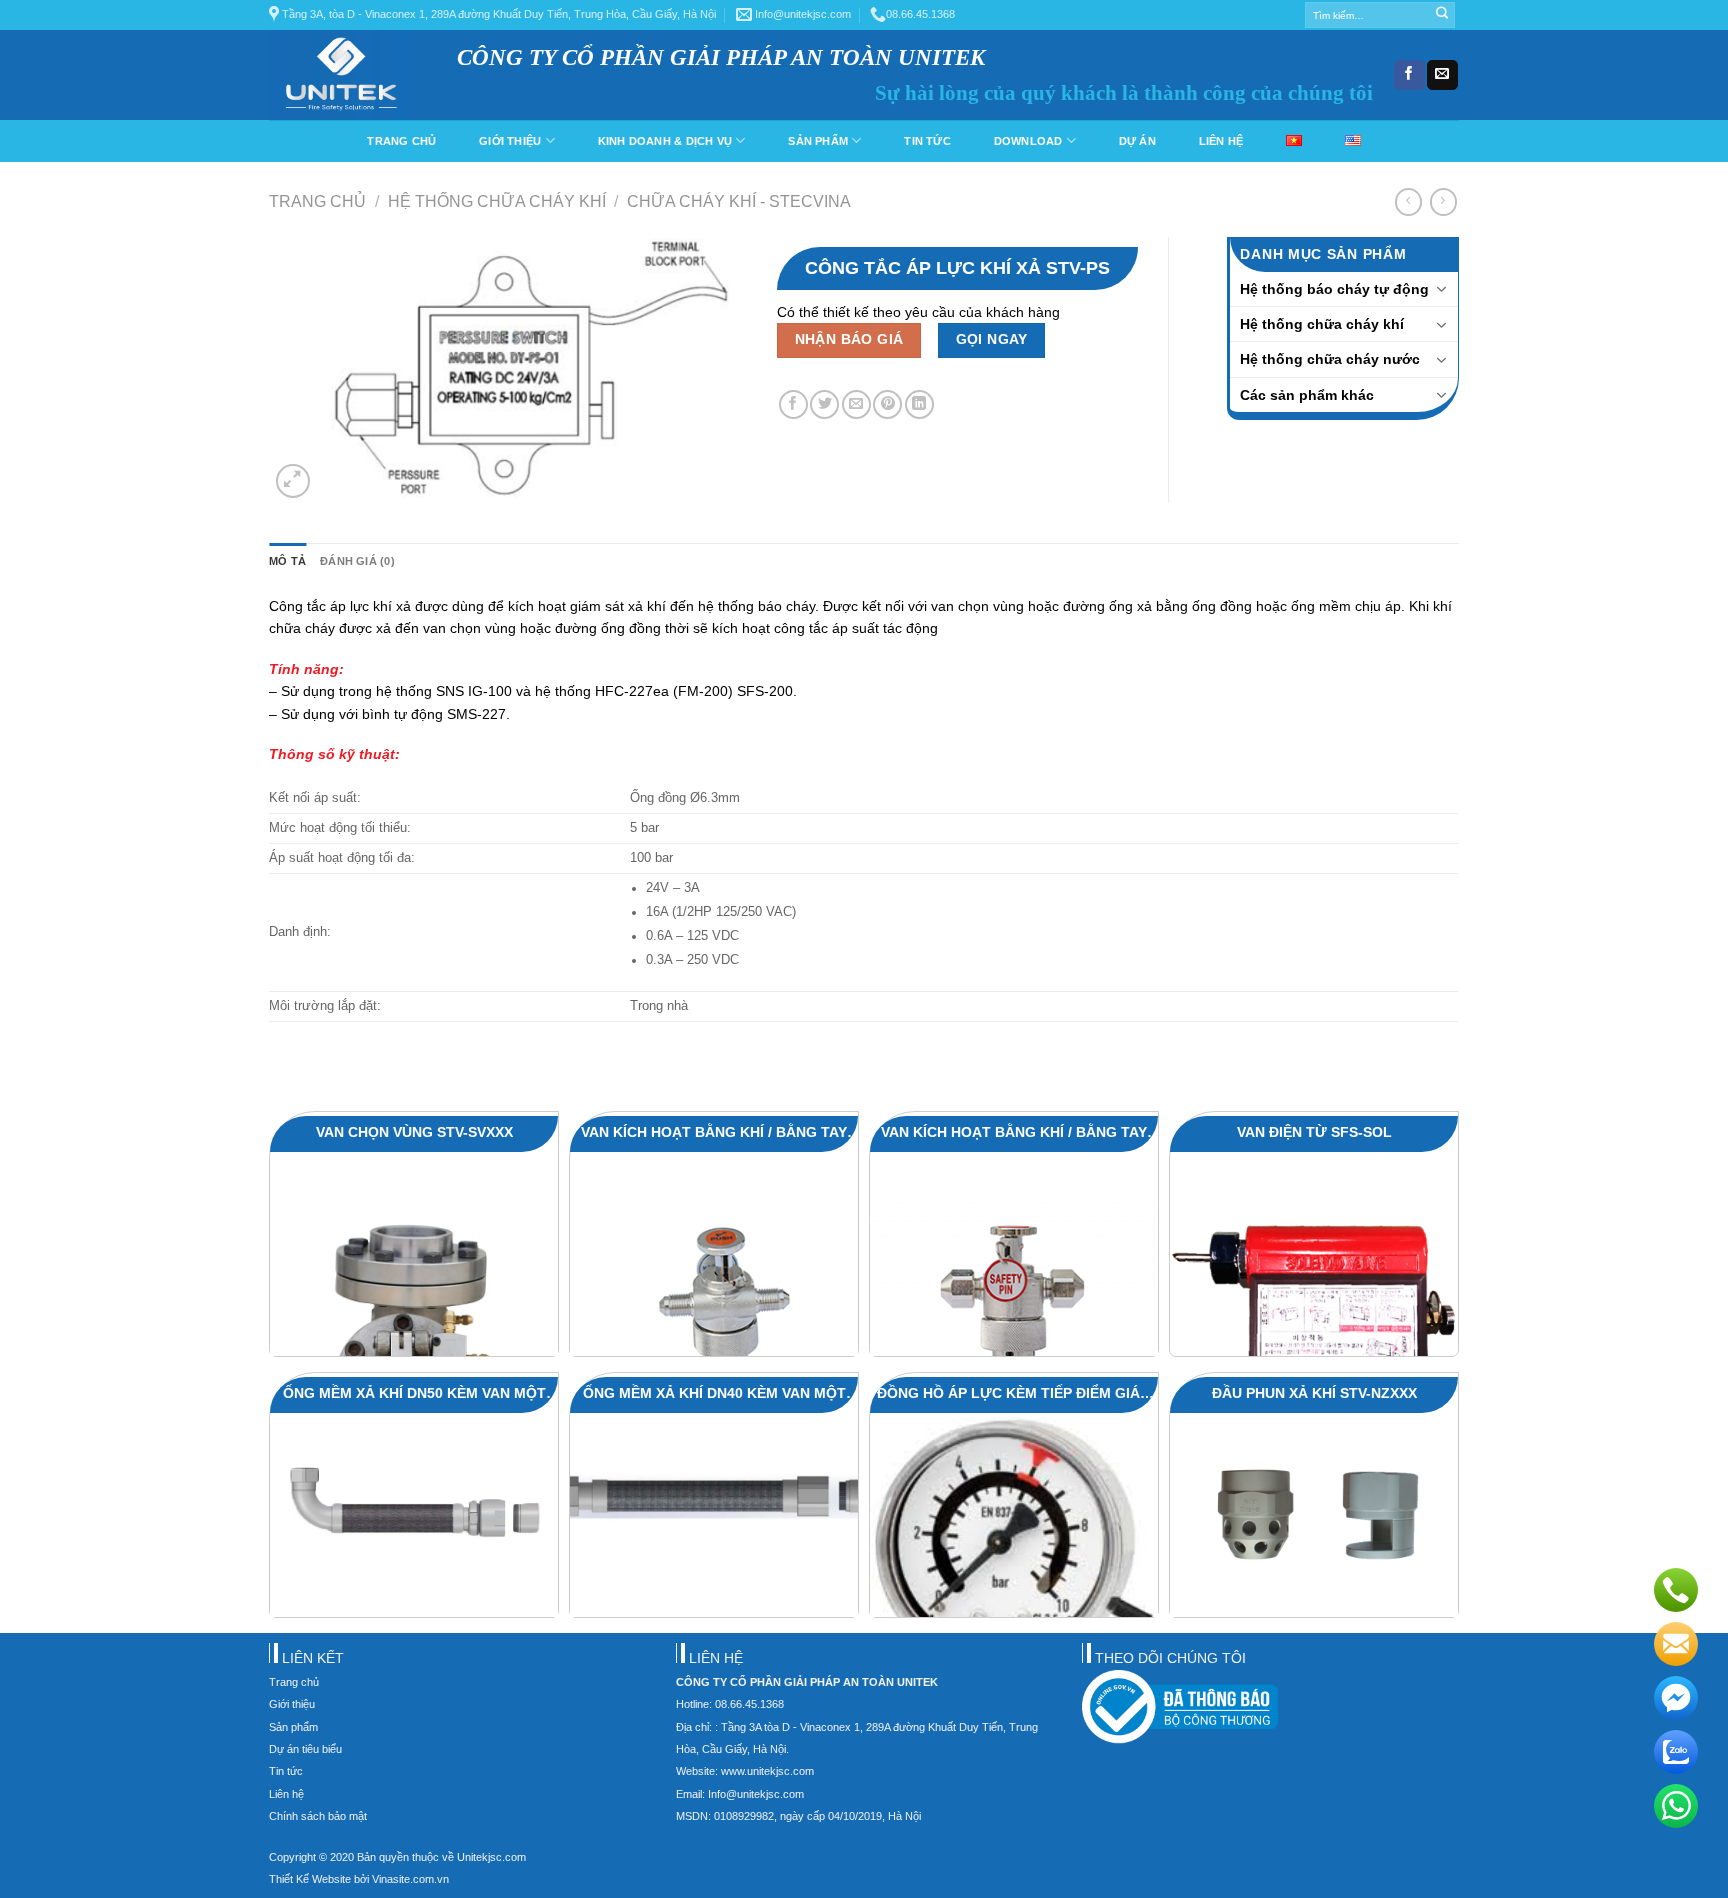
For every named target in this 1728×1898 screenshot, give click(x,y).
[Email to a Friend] (856, 404)
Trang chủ (401, 141)
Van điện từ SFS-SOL (1314, 1132)
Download (1028, 141)
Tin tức (927, 141)
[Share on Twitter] (824, 404)
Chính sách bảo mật (318, 1816)
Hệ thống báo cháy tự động (1334, 289)
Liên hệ (1221, 141)
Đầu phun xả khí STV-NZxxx (1314, 1393)
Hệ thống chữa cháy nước (1330, 359)
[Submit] (1441, 15)
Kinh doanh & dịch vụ (665, 141)
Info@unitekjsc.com (801, 14)
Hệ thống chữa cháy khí (497, 201)
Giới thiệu (510, 141)
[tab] (287, 562)
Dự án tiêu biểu (305, 1749)
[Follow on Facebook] (1409, 75)
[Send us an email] (1442, 75)
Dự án (1137, 141)
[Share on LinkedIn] (919, 404)
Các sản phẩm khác (1307, 395)
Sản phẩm (818, 141)
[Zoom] (293, 481)
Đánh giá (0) (357, 561)
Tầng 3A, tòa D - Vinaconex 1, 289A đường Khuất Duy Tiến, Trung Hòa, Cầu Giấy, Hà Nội (497, 14)
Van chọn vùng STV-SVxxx (414, 1132)
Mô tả (287, 561)
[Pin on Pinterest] (887, 404)
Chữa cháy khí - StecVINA (739, 201)
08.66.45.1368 (920, 14)
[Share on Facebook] (793, 404)
